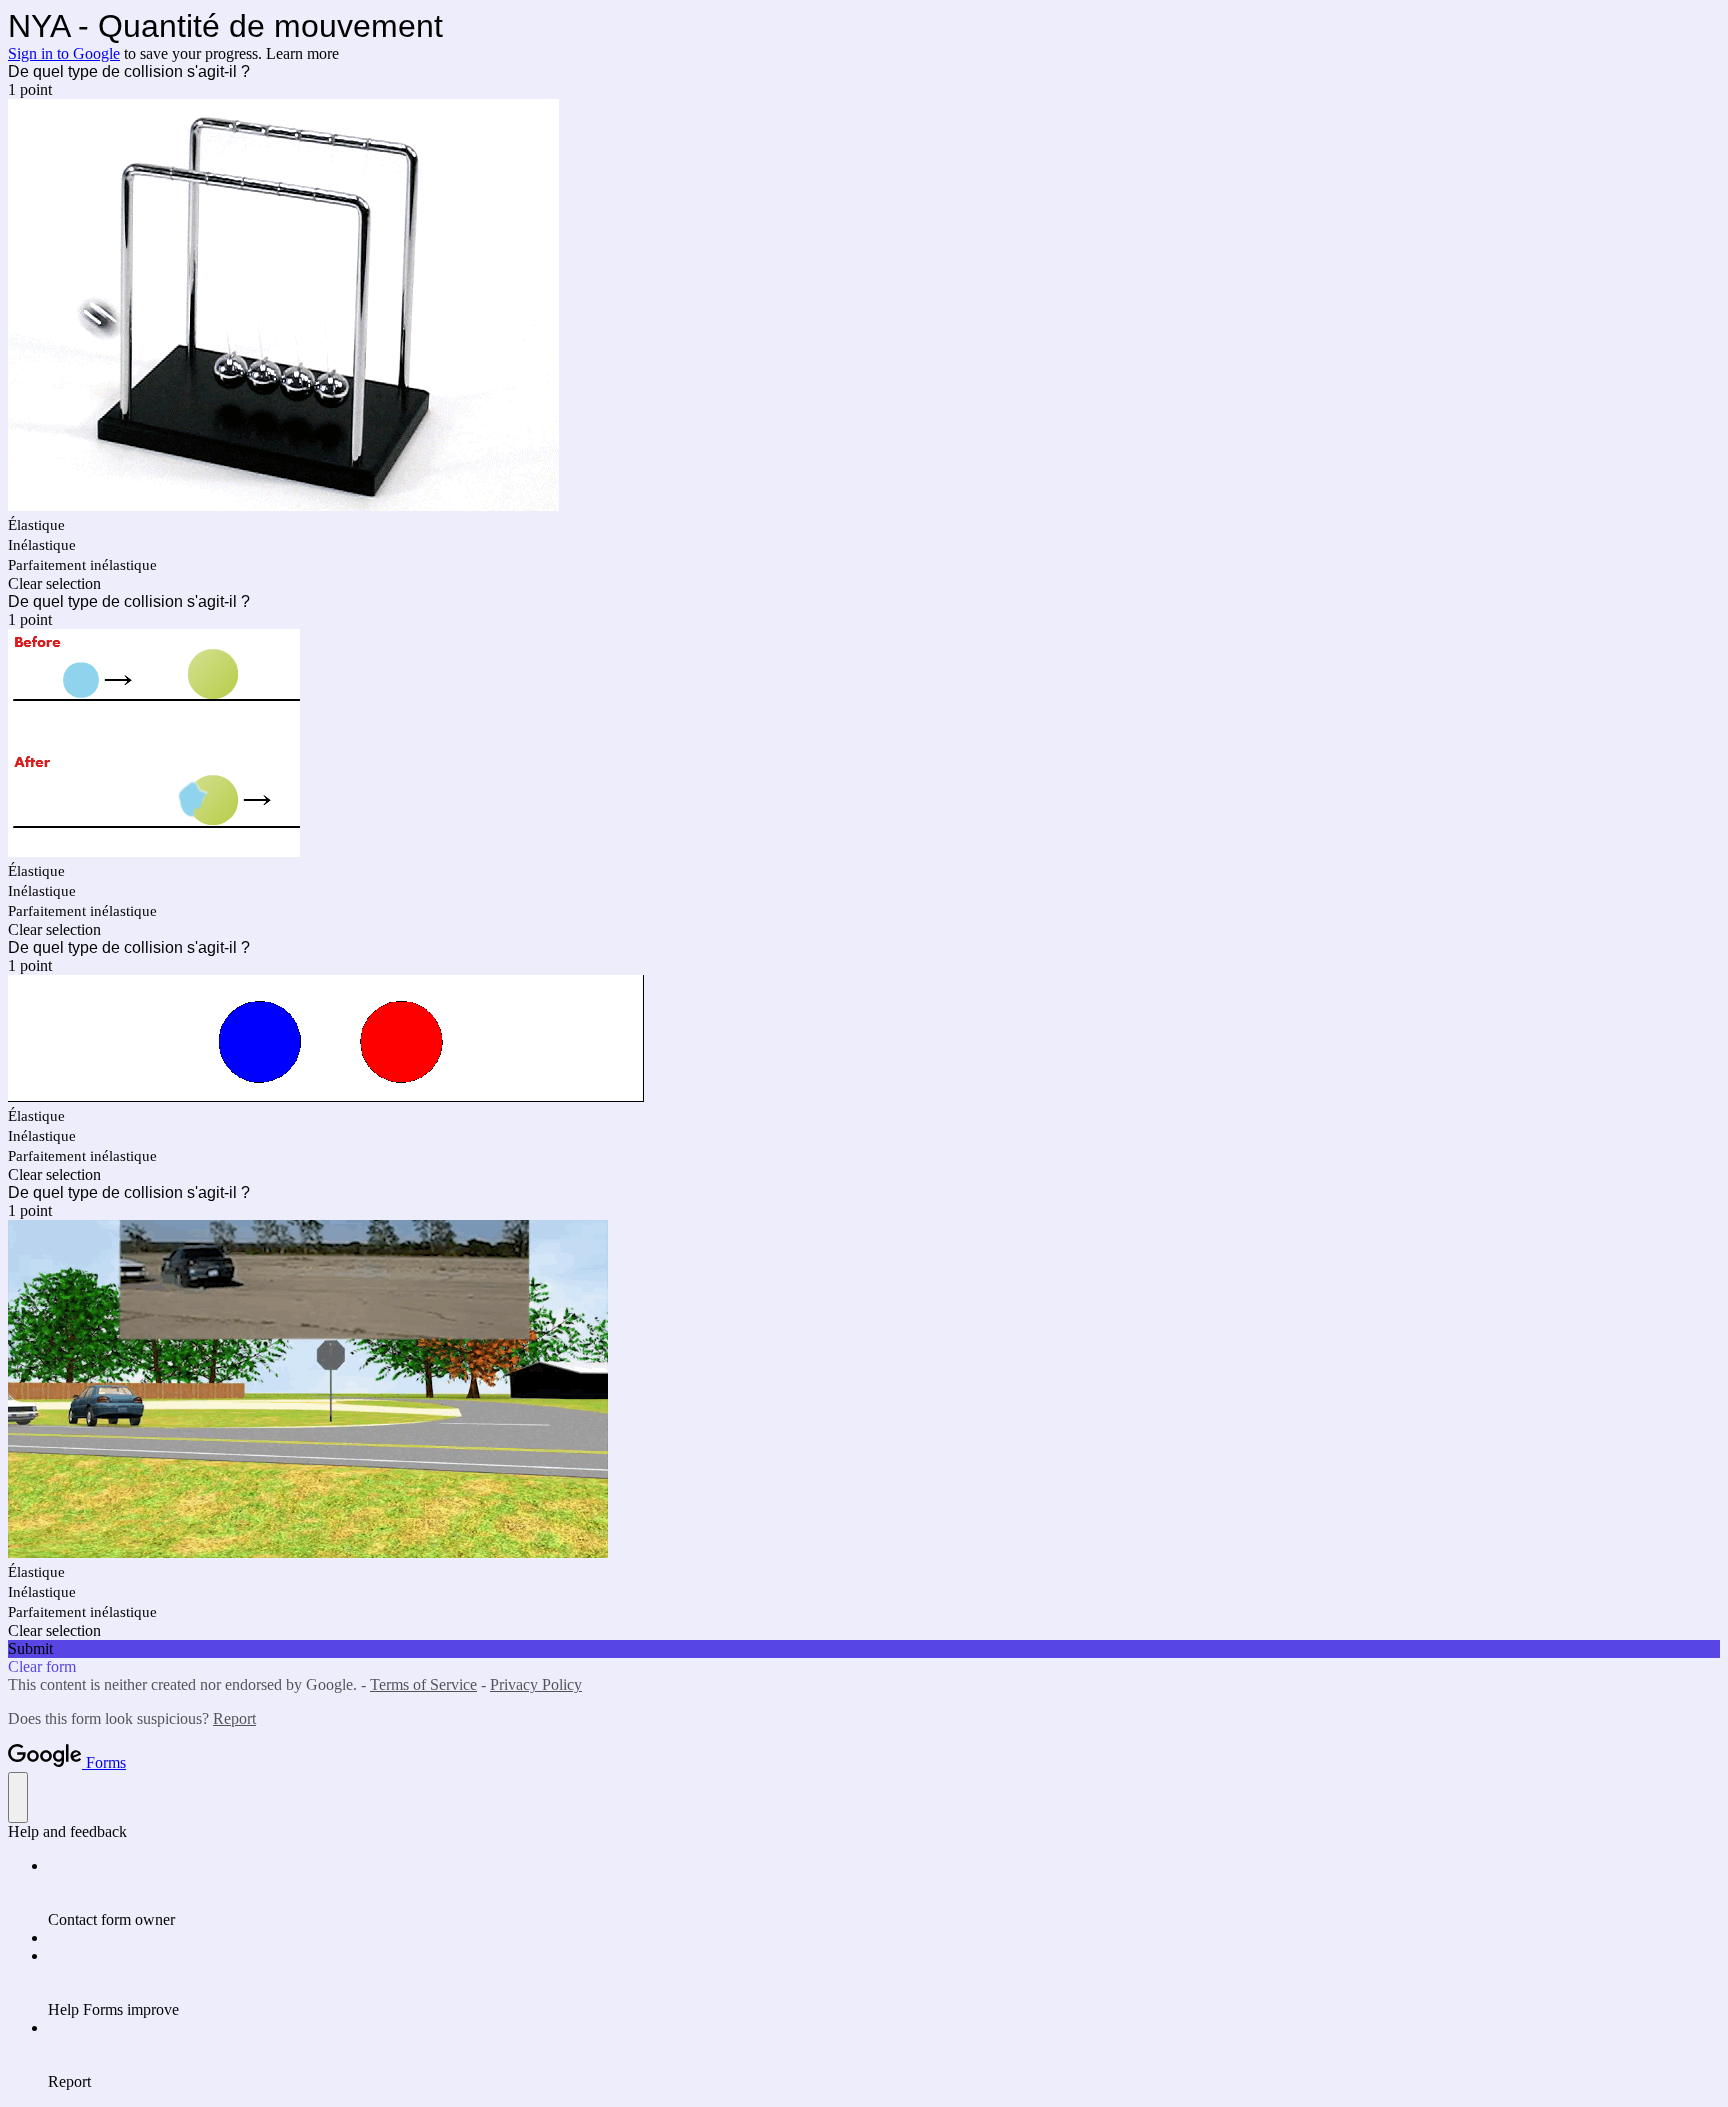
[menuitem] (884, 1893)
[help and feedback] (18, 1797)
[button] (864, 584)
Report (234, 1718)
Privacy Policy (536, 1684)
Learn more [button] (302, 53)
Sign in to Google (64, 53)
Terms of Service (423, 1684)
